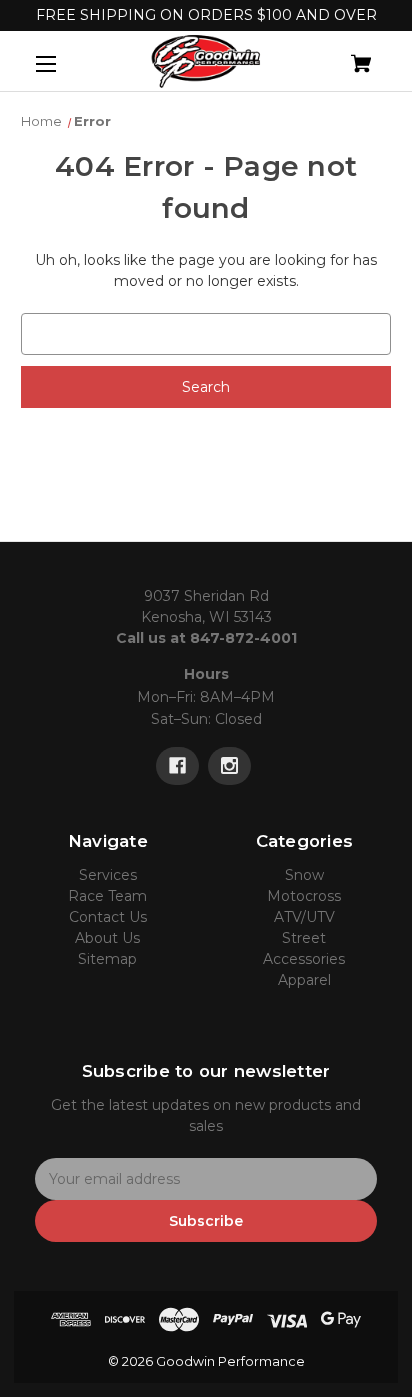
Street (304, 938)
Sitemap (107, 959)
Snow (304, 875)
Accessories (304, 959)
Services (108, 875)
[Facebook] (177, 766)
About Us (107, 938)
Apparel (304, 980)
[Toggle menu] (63, 63)
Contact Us (108, 917)
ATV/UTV (304, 917)
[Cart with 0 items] (334, 55)
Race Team (107, 896)
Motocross (304, 896)
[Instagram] (229, 766)
